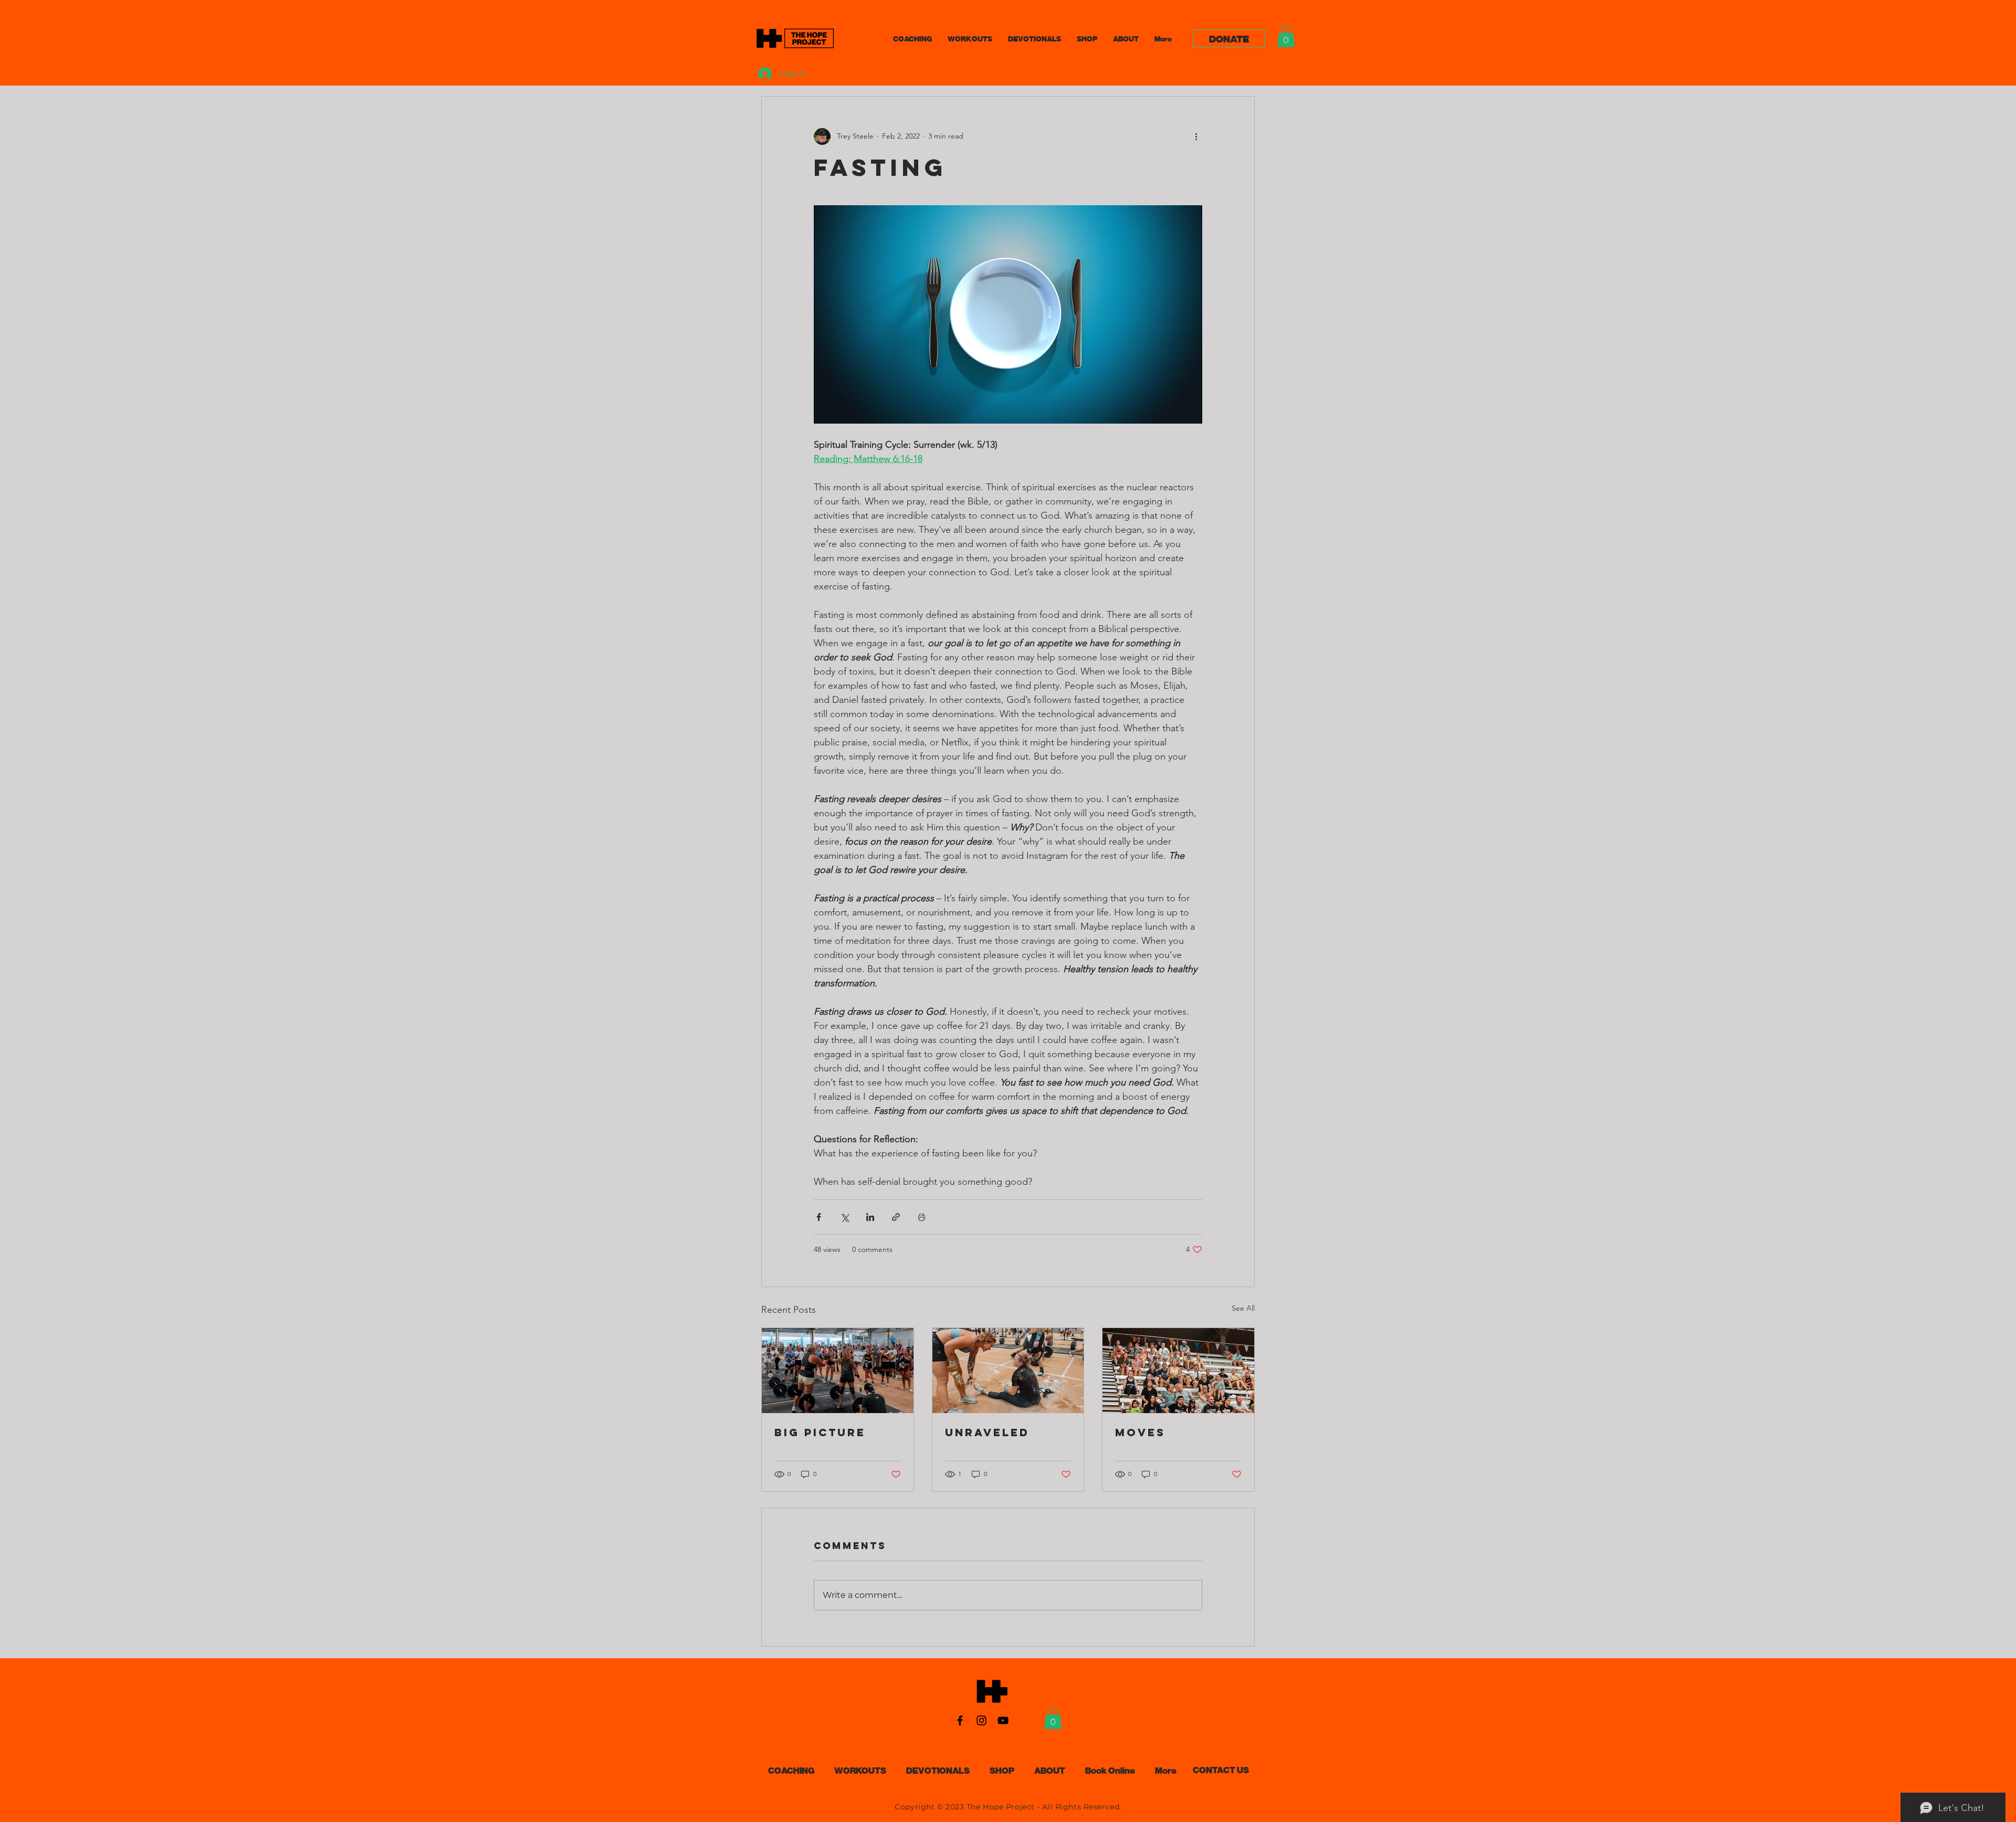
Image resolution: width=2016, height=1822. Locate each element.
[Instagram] (981, 1720)
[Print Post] (922, 1217)
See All (1243, 1308)
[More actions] (1196, 136)
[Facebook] (960, 1720)
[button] (1286, 36)
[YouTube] (1003, 1720)
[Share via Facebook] (819, 1217)
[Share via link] (896, 1217)
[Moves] (1178, 1371)
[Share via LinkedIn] (870, 1217)
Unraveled (987, 1432)
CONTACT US (1221, 1770)
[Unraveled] (1008, 1371)
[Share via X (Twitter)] (844, 1217)
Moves (1140, 1432)
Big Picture (820, 1432)
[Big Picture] (838, 1371)
